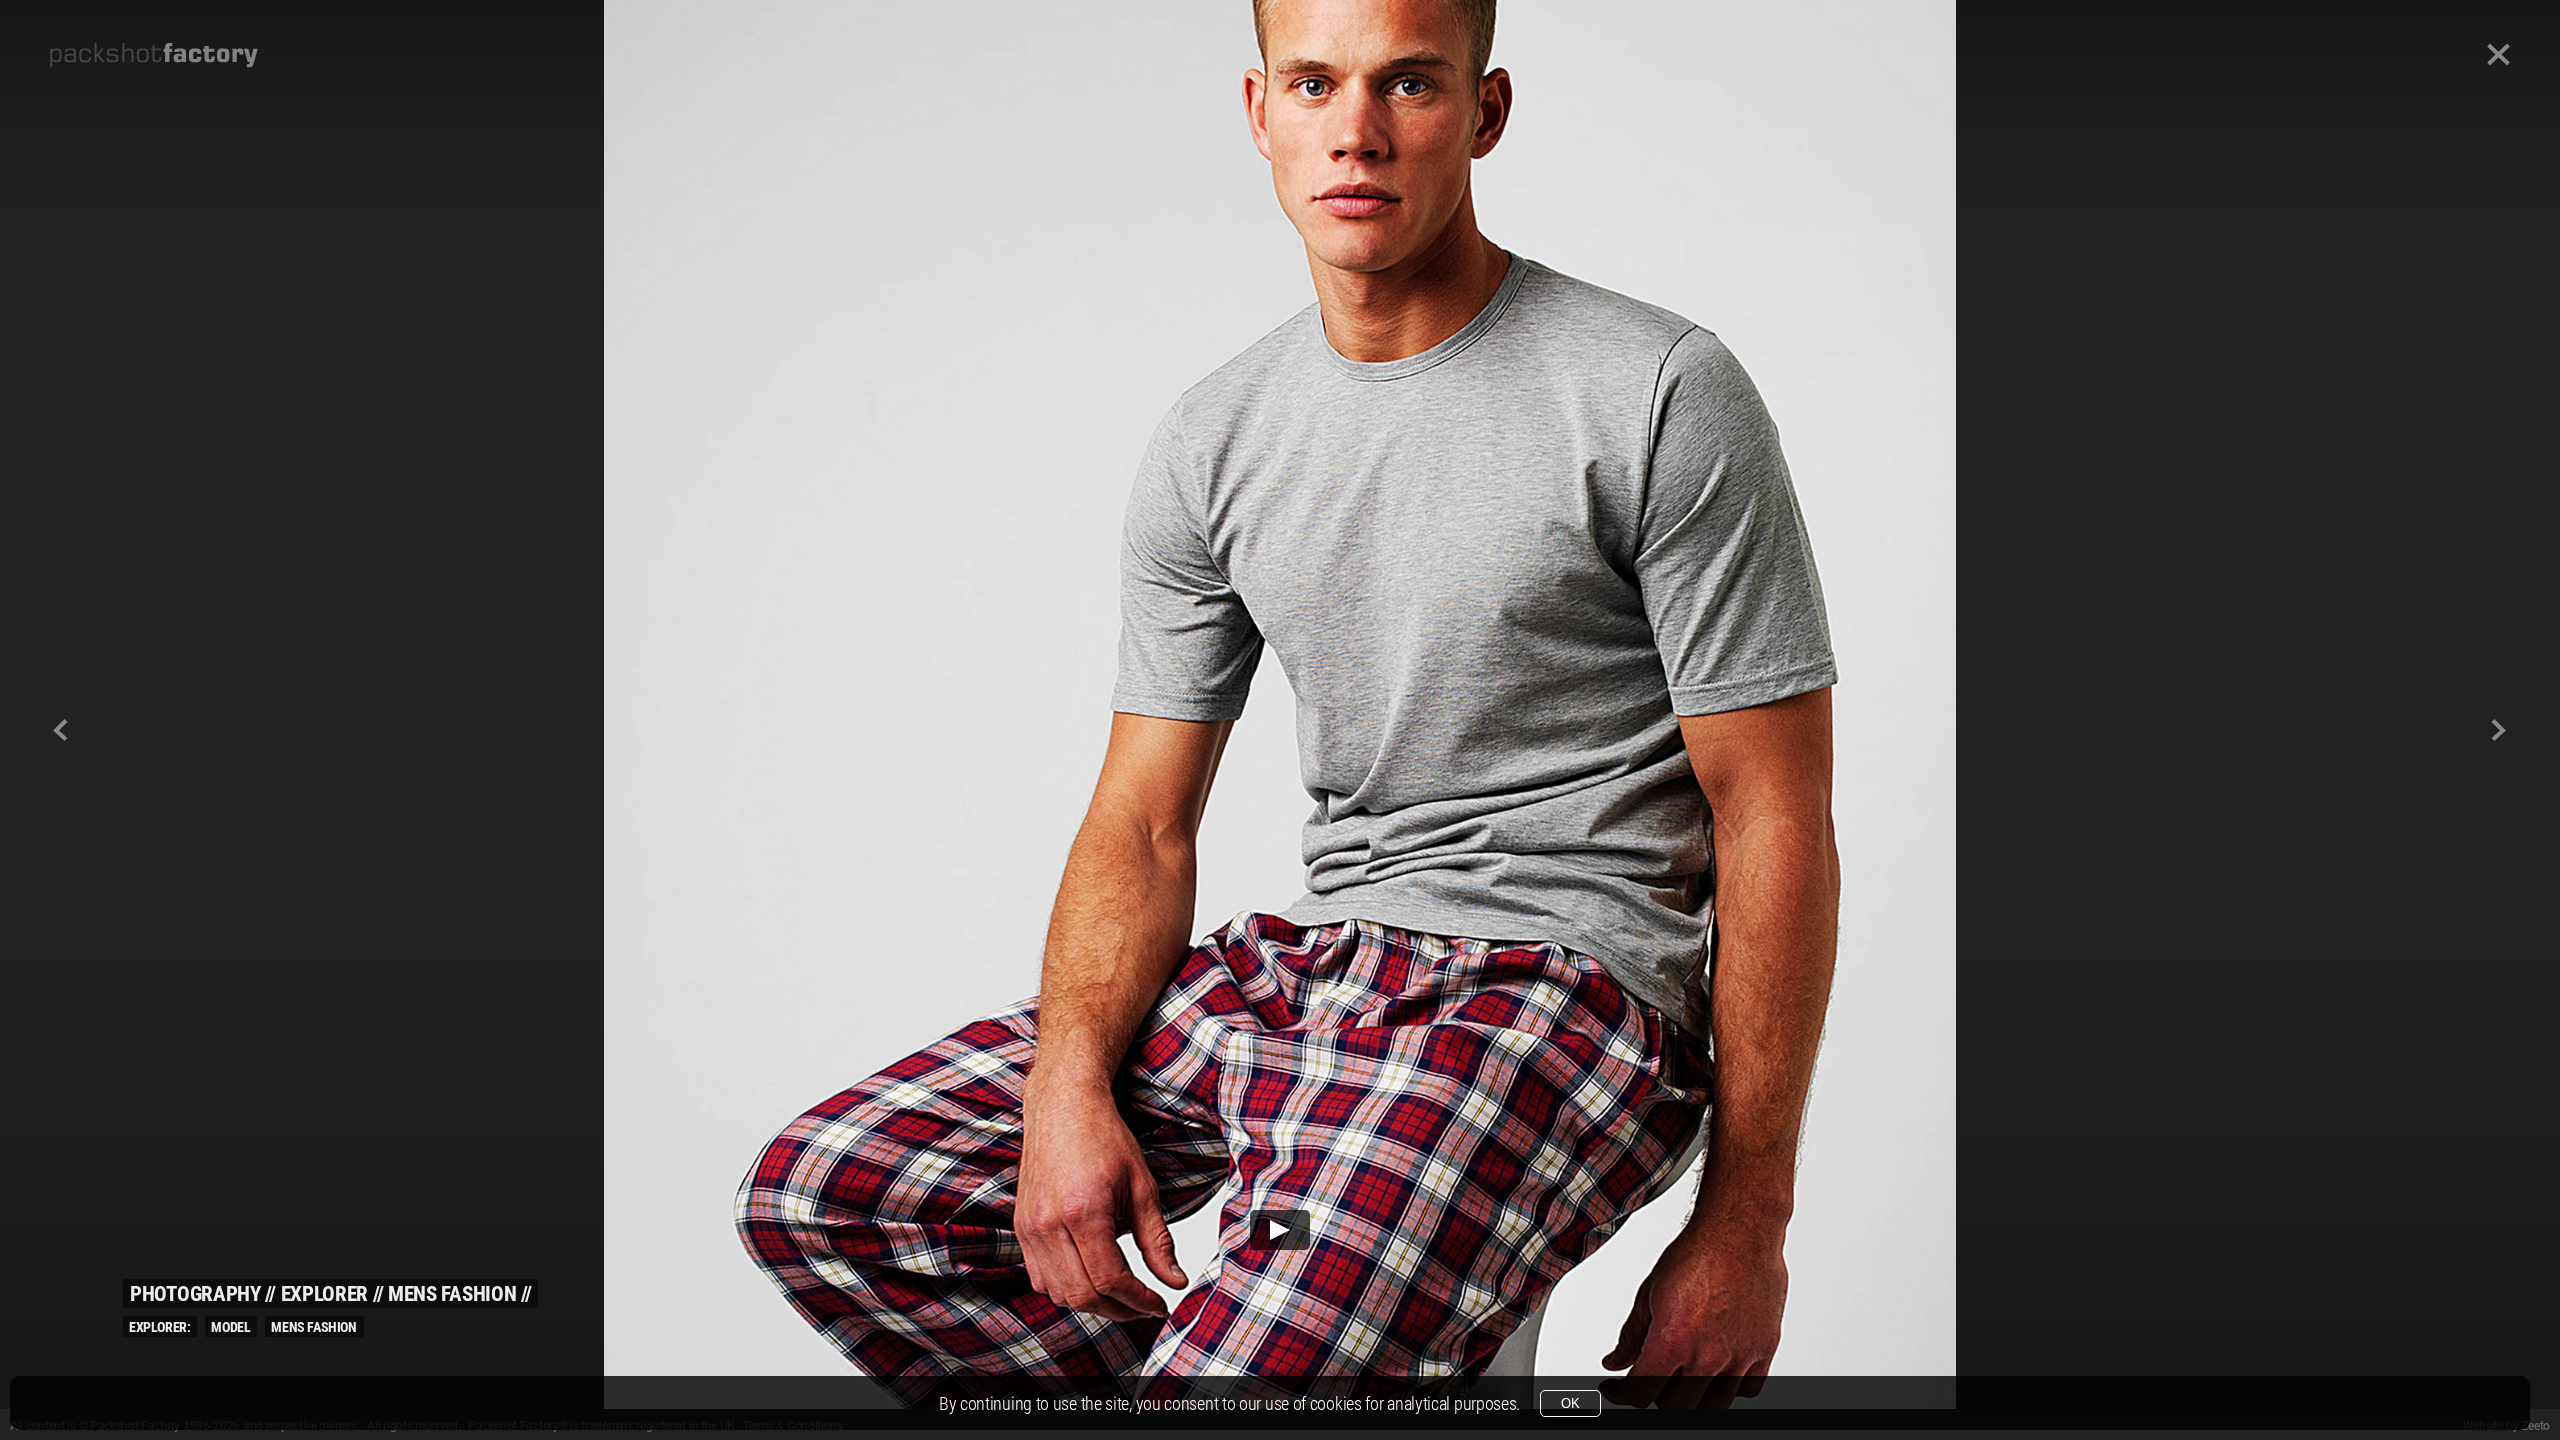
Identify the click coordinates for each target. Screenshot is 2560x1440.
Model (230, 1327)
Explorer (325, 1294)
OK (1570, 1403)
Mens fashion (452, 1294)
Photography (195, 1294)
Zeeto (2535, 1426)
